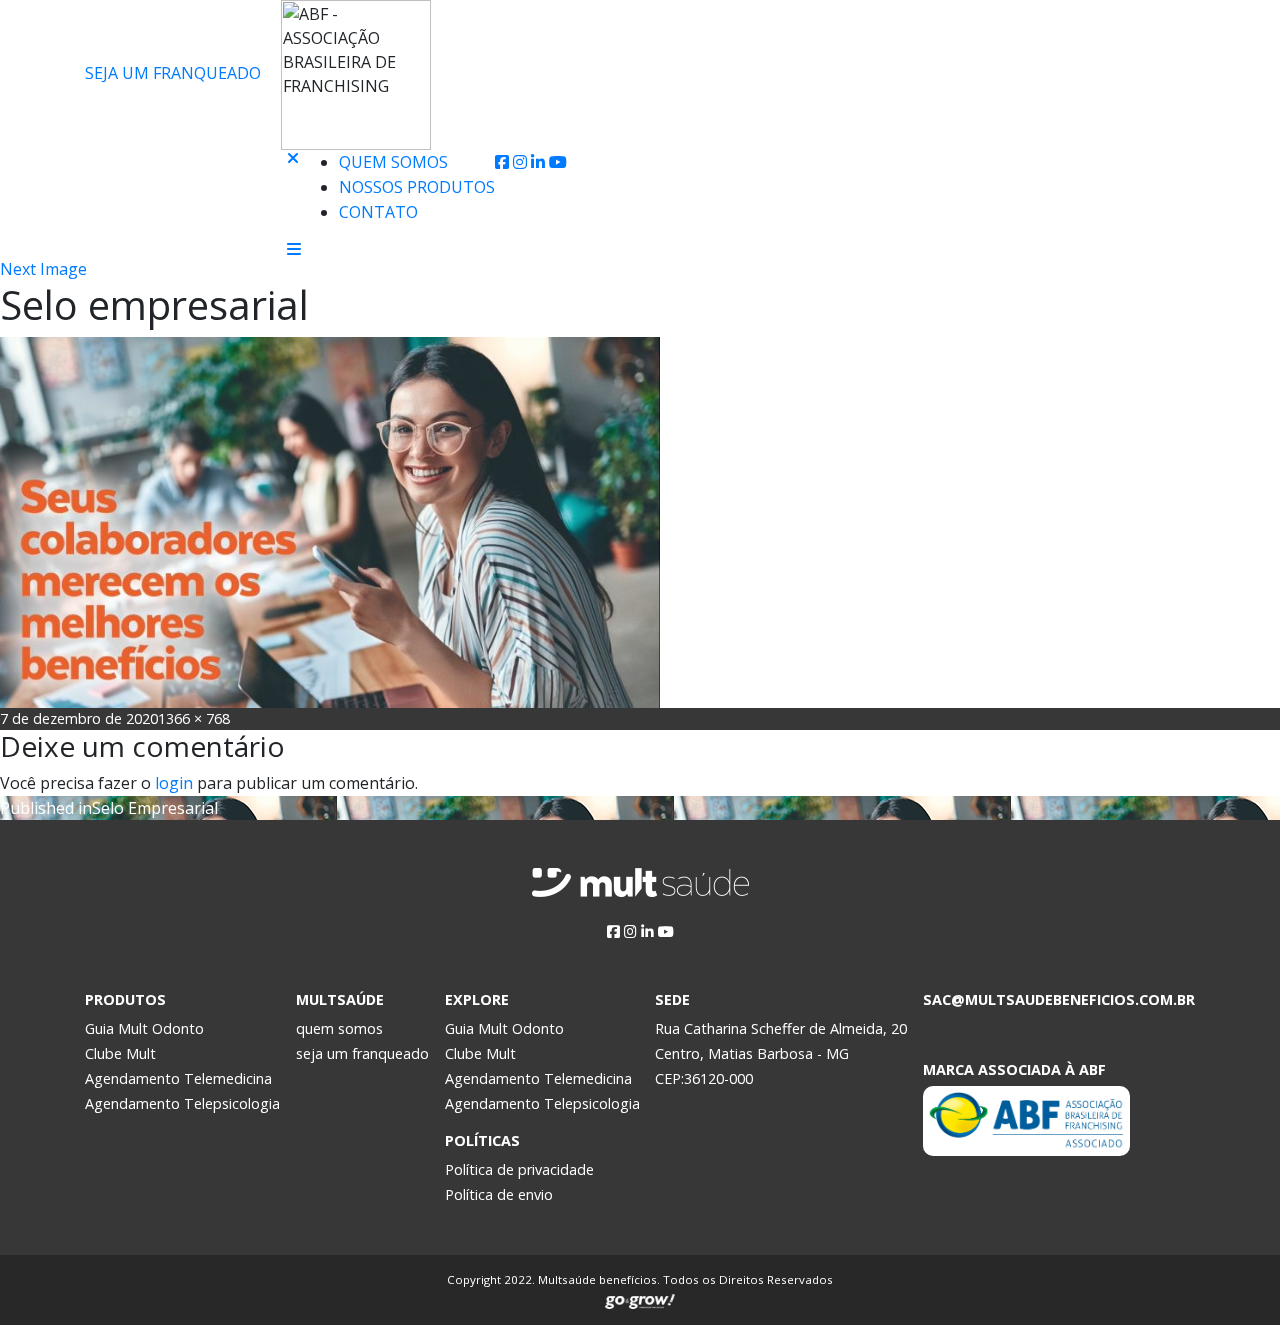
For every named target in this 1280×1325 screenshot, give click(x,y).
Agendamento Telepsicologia (182, 1103)
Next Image (43, 269)
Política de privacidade (519, 1169)
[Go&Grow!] (640, 1297)
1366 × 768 (194, 718)
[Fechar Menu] (293, 195)
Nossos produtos (417, 187)
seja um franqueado (362, 1053)
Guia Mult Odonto (144, 1028)
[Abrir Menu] (294, 249)
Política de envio (499, 1194)
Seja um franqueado (173, 73)
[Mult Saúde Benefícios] (178, 163)
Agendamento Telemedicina (178, 1078)
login (174, 783)
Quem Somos (393, 162)
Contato (378, 212)
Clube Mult (120, 1053)
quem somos (339, 1028)
